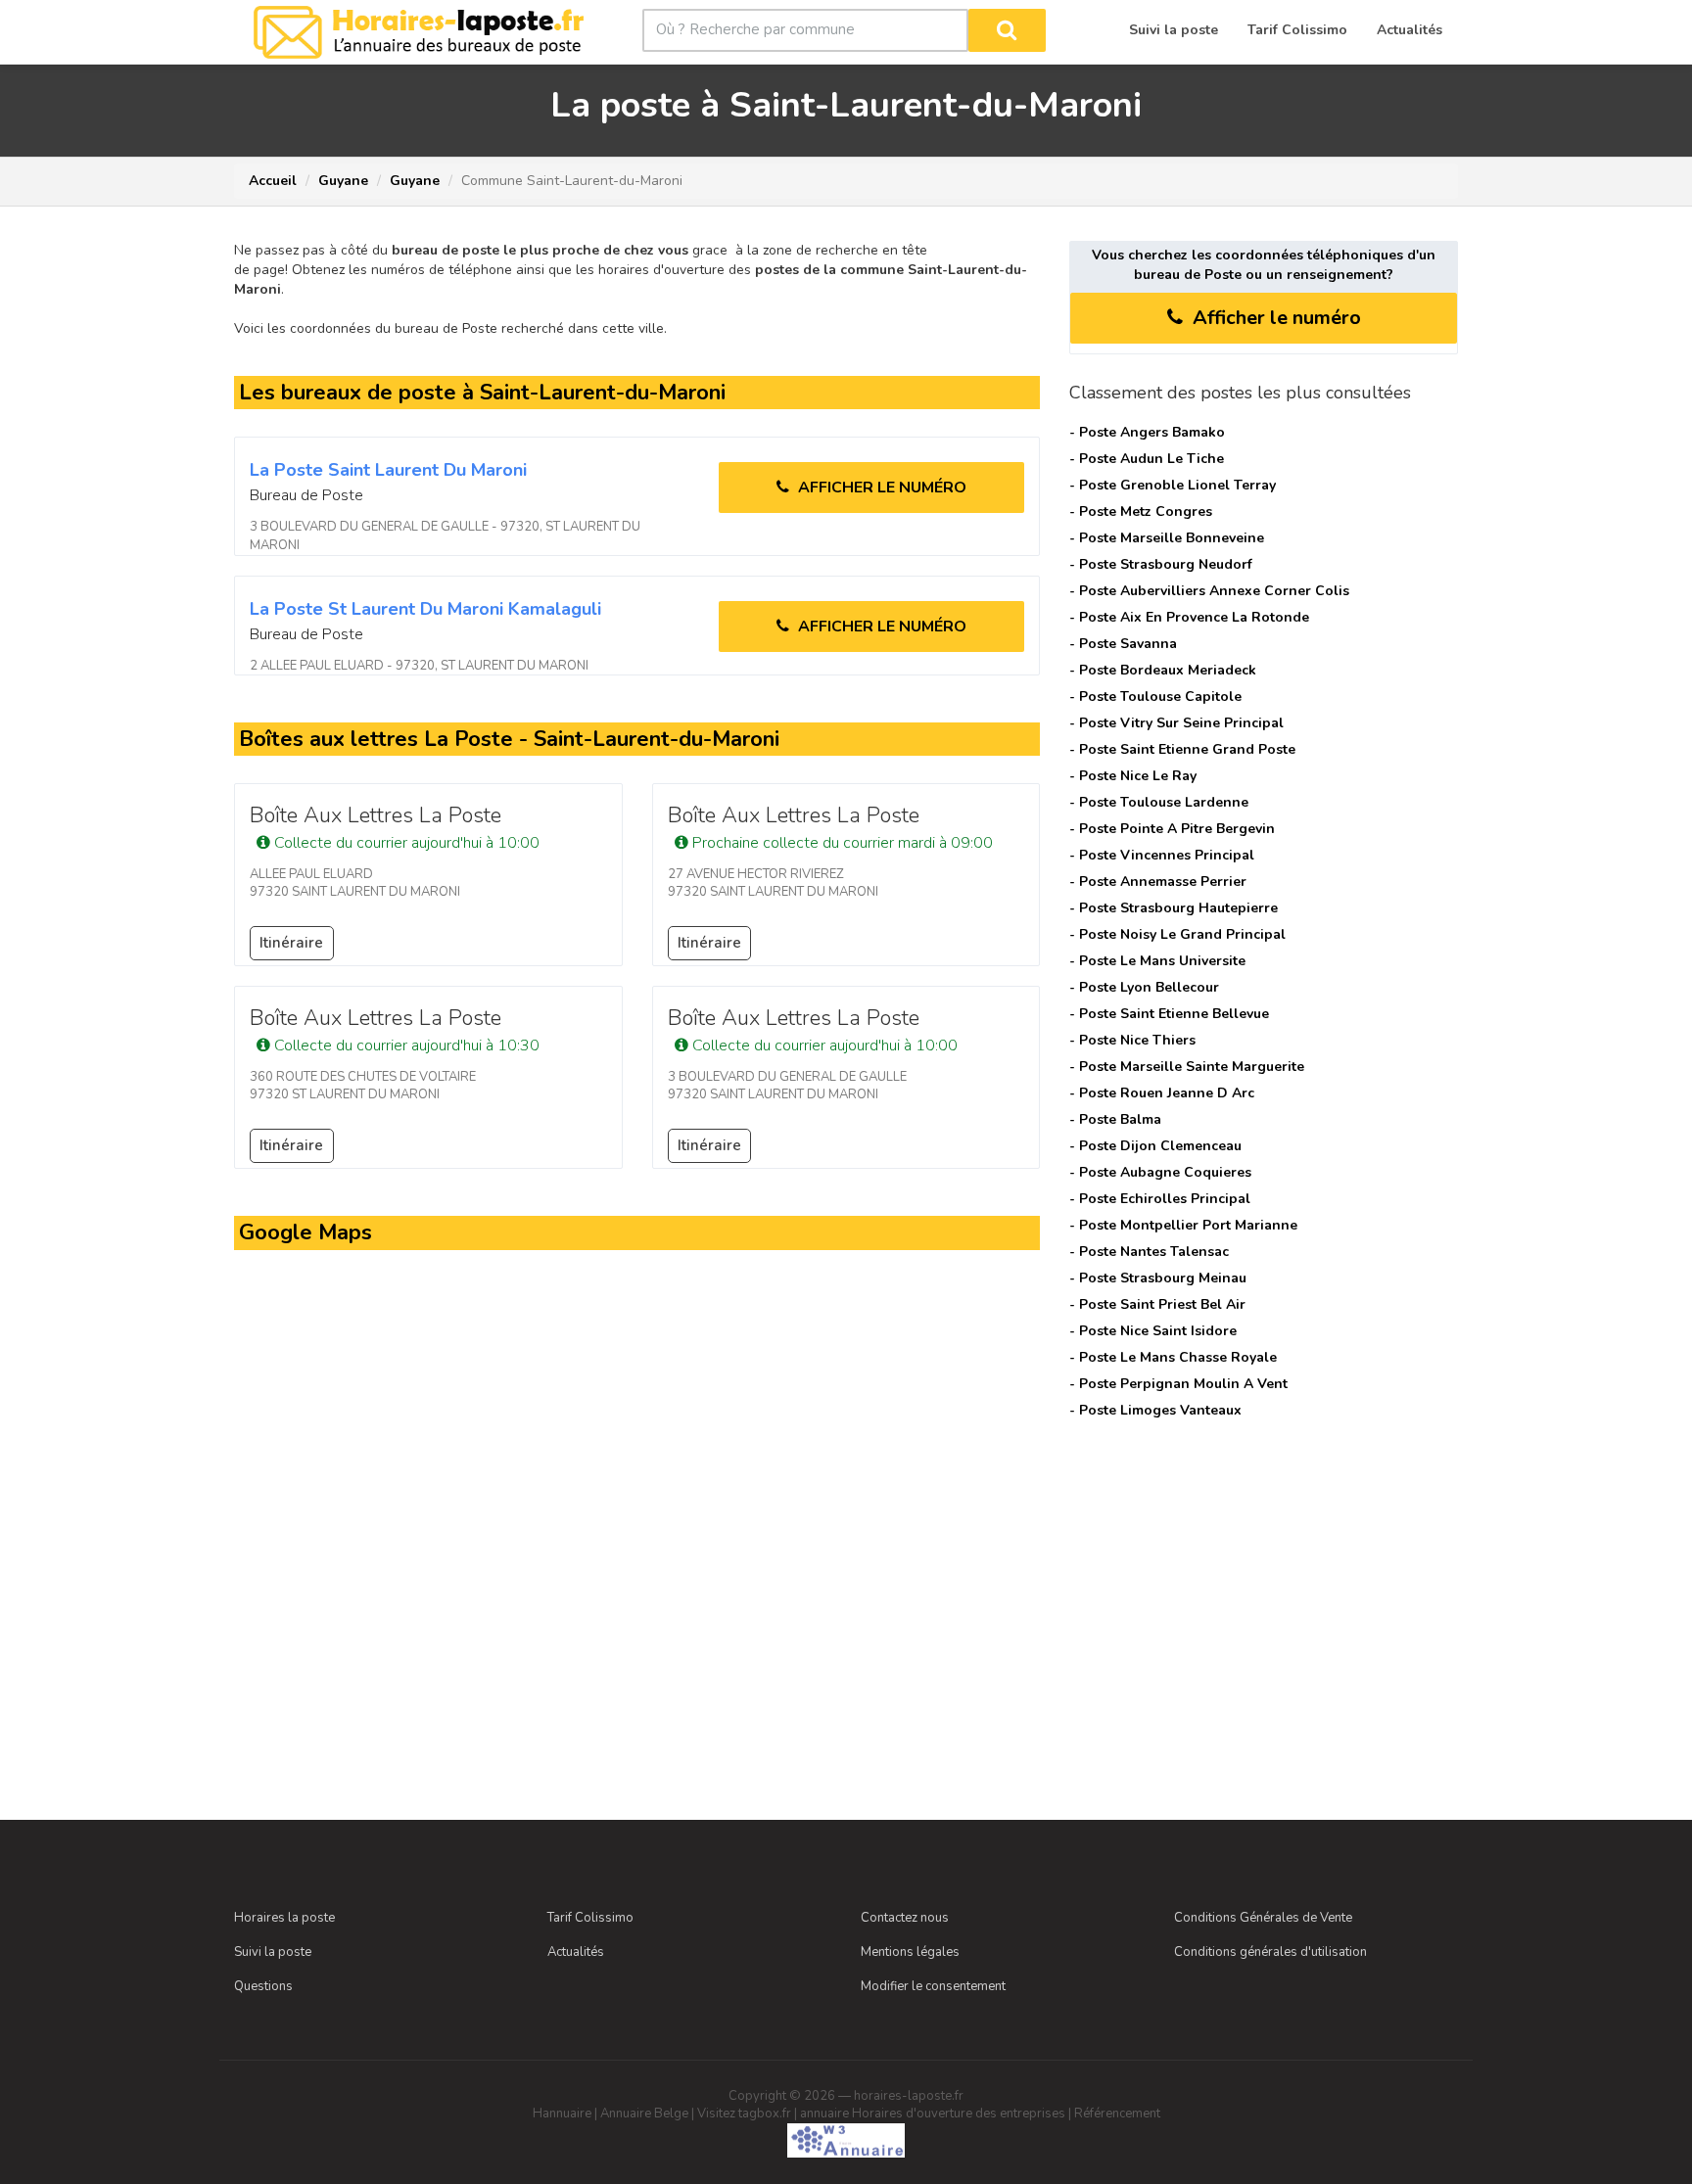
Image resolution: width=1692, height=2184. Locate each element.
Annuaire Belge (644, 2114)
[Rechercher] (1007, 30)
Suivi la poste (273, 1952)
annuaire (824, 2114)
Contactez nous (905, 1918)
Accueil (273, 181)
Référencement (1117, 2114)
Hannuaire (562, 2114)
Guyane (343, 181)
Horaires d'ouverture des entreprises (959, 2114)
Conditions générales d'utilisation (1270, 1952)
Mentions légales (910, 1952)
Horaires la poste (284, 1918)
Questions (263, 1986)
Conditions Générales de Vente (1263, 1918)
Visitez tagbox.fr (744, 2114)
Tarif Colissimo (590, 1918)
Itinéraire (291, 943)
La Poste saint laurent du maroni (388, 470)
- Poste (1147, 432)
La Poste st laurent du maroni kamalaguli (425, 609)
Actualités (576, 1952)
